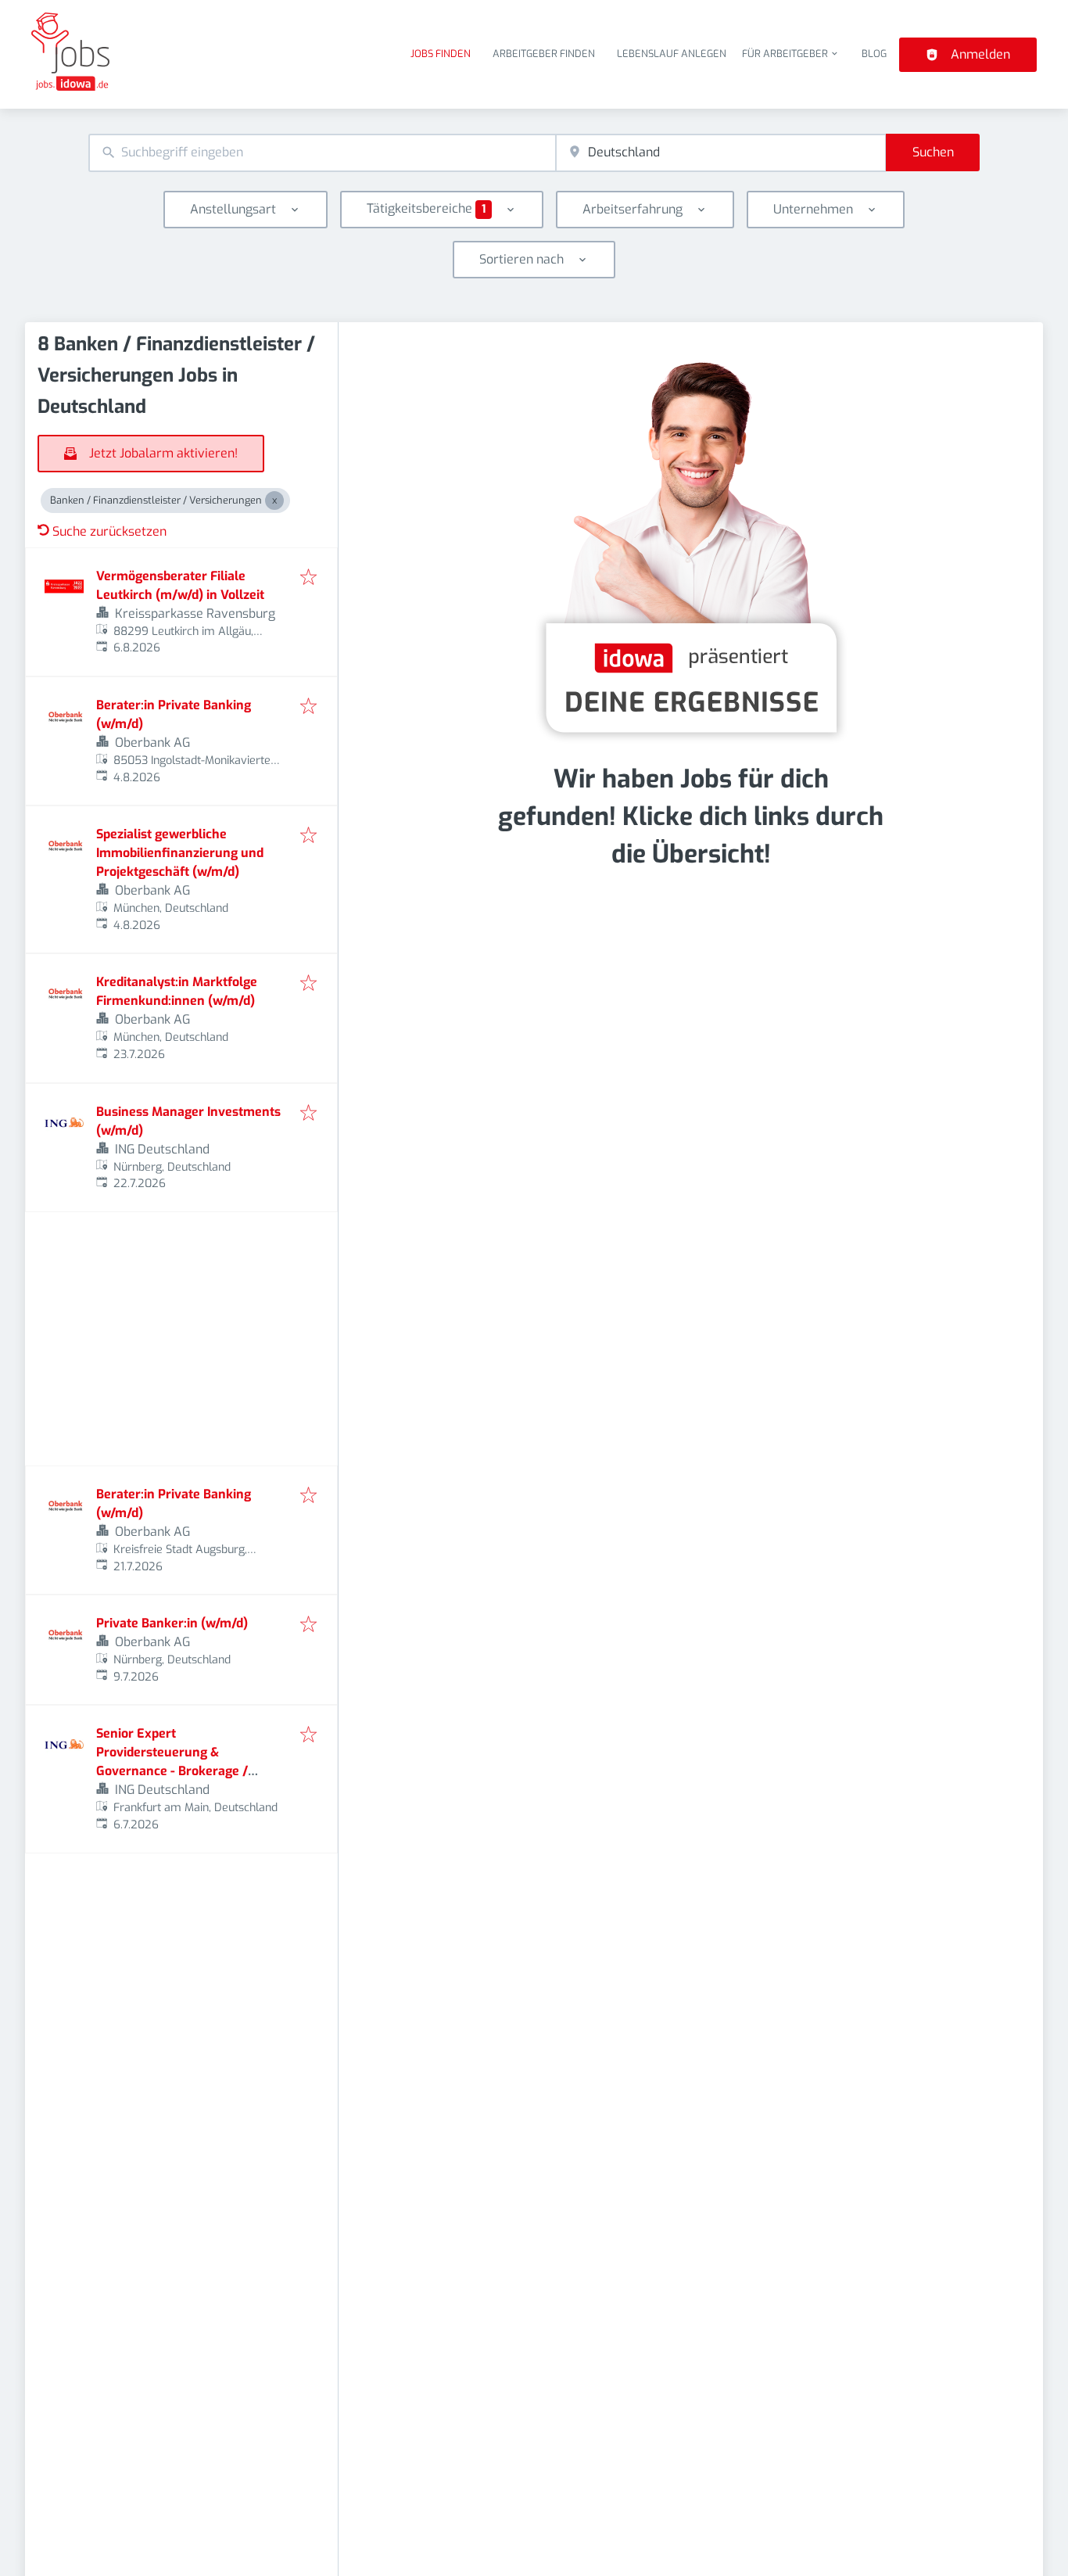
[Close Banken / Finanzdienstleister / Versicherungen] (274, 500)
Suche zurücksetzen (109, 531)
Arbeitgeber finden (544, 54)
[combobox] (322, 153)
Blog (874, 54)
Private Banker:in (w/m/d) (172, 1623)
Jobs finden (441, 54)
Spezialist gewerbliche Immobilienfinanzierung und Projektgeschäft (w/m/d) (180, 853)
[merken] (308, 578)
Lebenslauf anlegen (672, 54)
